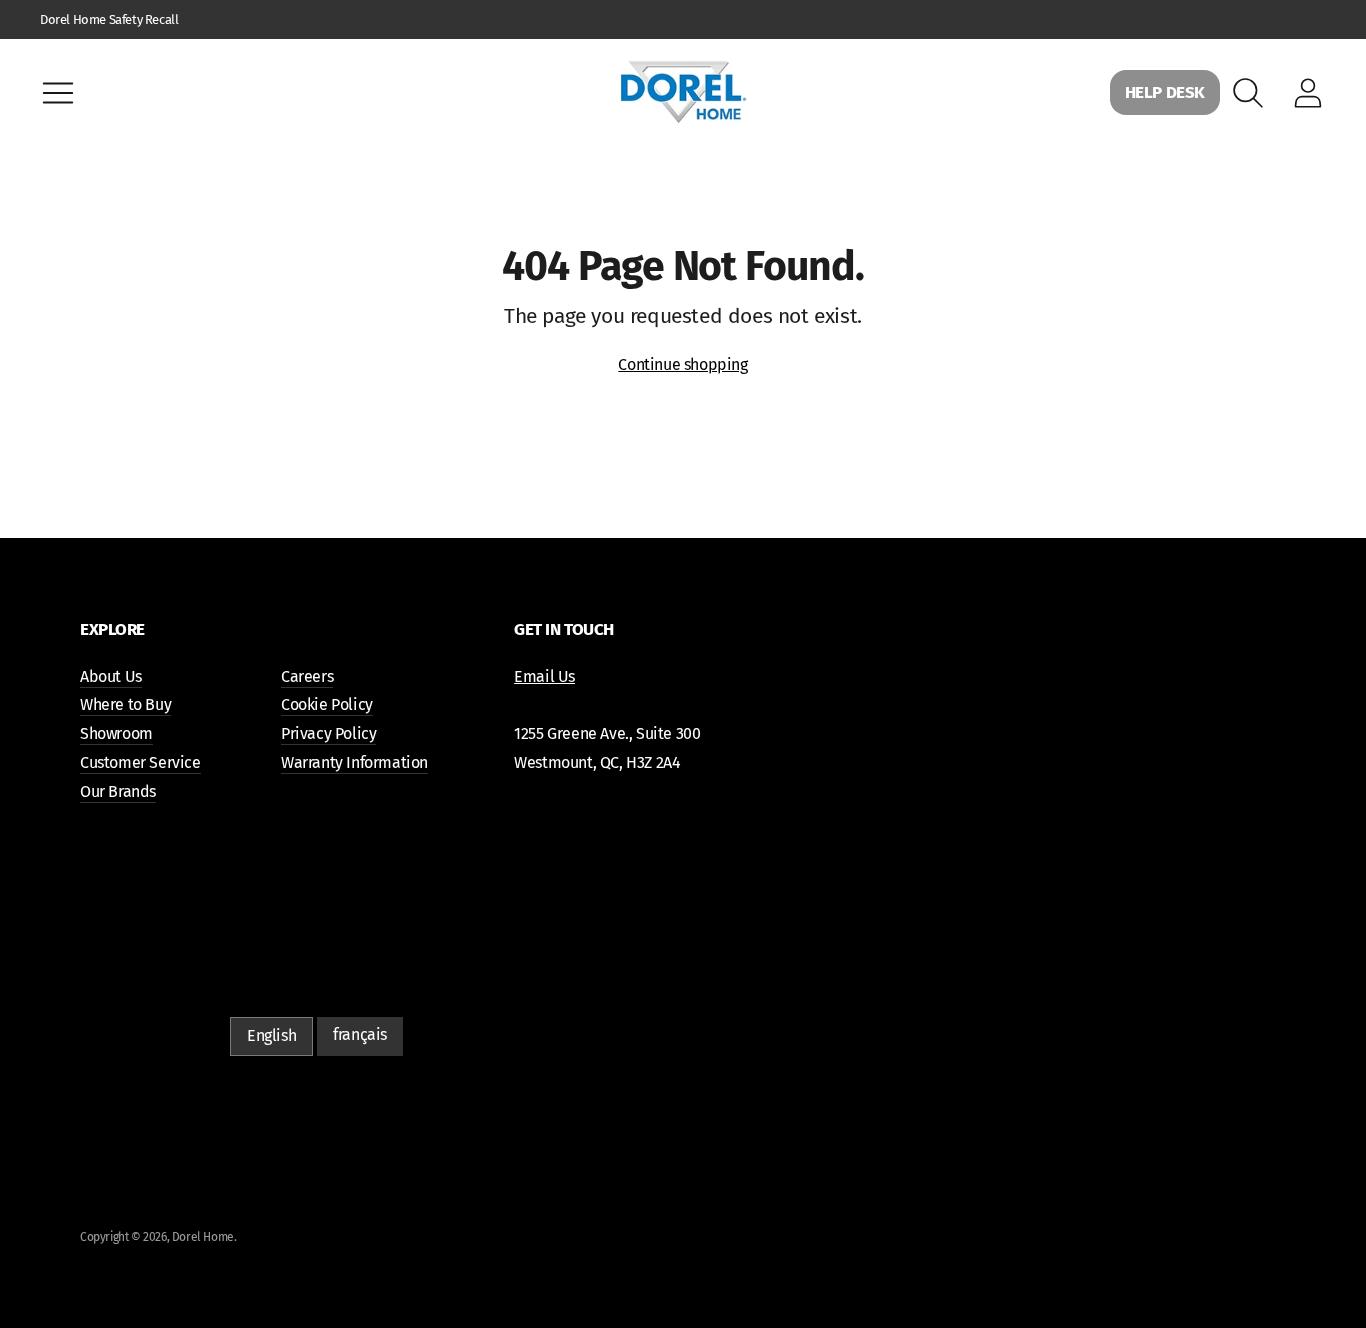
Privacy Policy (328, 733)
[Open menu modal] (58, 93)
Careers (307, 676)
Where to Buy (125, 704)
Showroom (116, 733)
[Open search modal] (1248, 93)
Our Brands (118, 791)
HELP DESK (1165, 92)
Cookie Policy (327, 704)
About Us (111, 676)
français (360, 1034)
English (271, 1035)
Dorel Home (203, 1237)
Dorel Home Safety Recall (109, 19)
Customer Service (140, 762)
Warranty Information (354, 762)
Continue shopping (682, 364)
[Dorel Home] (683, 92)
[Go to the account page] (1308, 93)
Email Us (544, 676)
